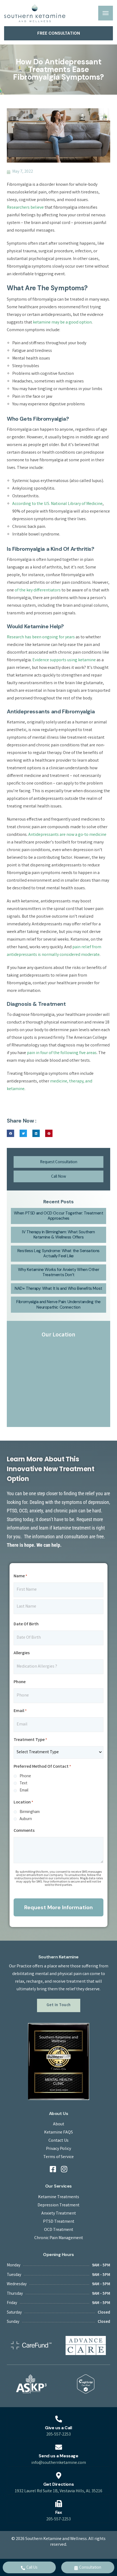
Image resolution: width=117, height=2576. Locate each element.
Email (20, 1711)
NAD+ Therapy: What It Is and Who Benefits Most (59, 1288)
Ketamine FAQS (59, 2133)
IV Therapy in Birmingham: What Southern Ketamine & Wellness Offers (58, 1235)
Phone (20, 1682)
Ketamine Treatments (59, 2197)
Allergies (22, 1653)
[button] (10, 1133)
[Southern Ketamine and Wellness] (35, 13)
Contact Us (59, 2141)
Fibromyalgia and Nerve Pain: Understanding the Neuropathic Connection (59, 1305)
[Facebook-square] (53, 2169)
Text (23, 1784)
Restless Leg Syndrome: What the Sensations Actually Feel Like (59, 1253)
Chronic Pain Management (59, 2238)
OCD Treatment (59, 2230)
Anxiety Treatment (59, 2214)
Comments (24, 1831)
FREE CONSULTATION (59, 33)
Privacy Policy (59, 2149)
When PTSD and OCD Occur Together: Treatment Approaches (59, 1216)
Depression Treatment (59, 2206)
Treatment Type (30, 1740)
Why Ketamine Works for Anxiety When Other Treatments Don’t (59, 1272)
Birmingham (30, 1812)
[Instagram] (64, 2169)
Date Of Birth (26, 1624)
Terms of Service (59, 2157)
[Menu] (106, 13)
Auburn (26, 1819)
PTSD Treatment (59, 2222)
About (59, 2125)
